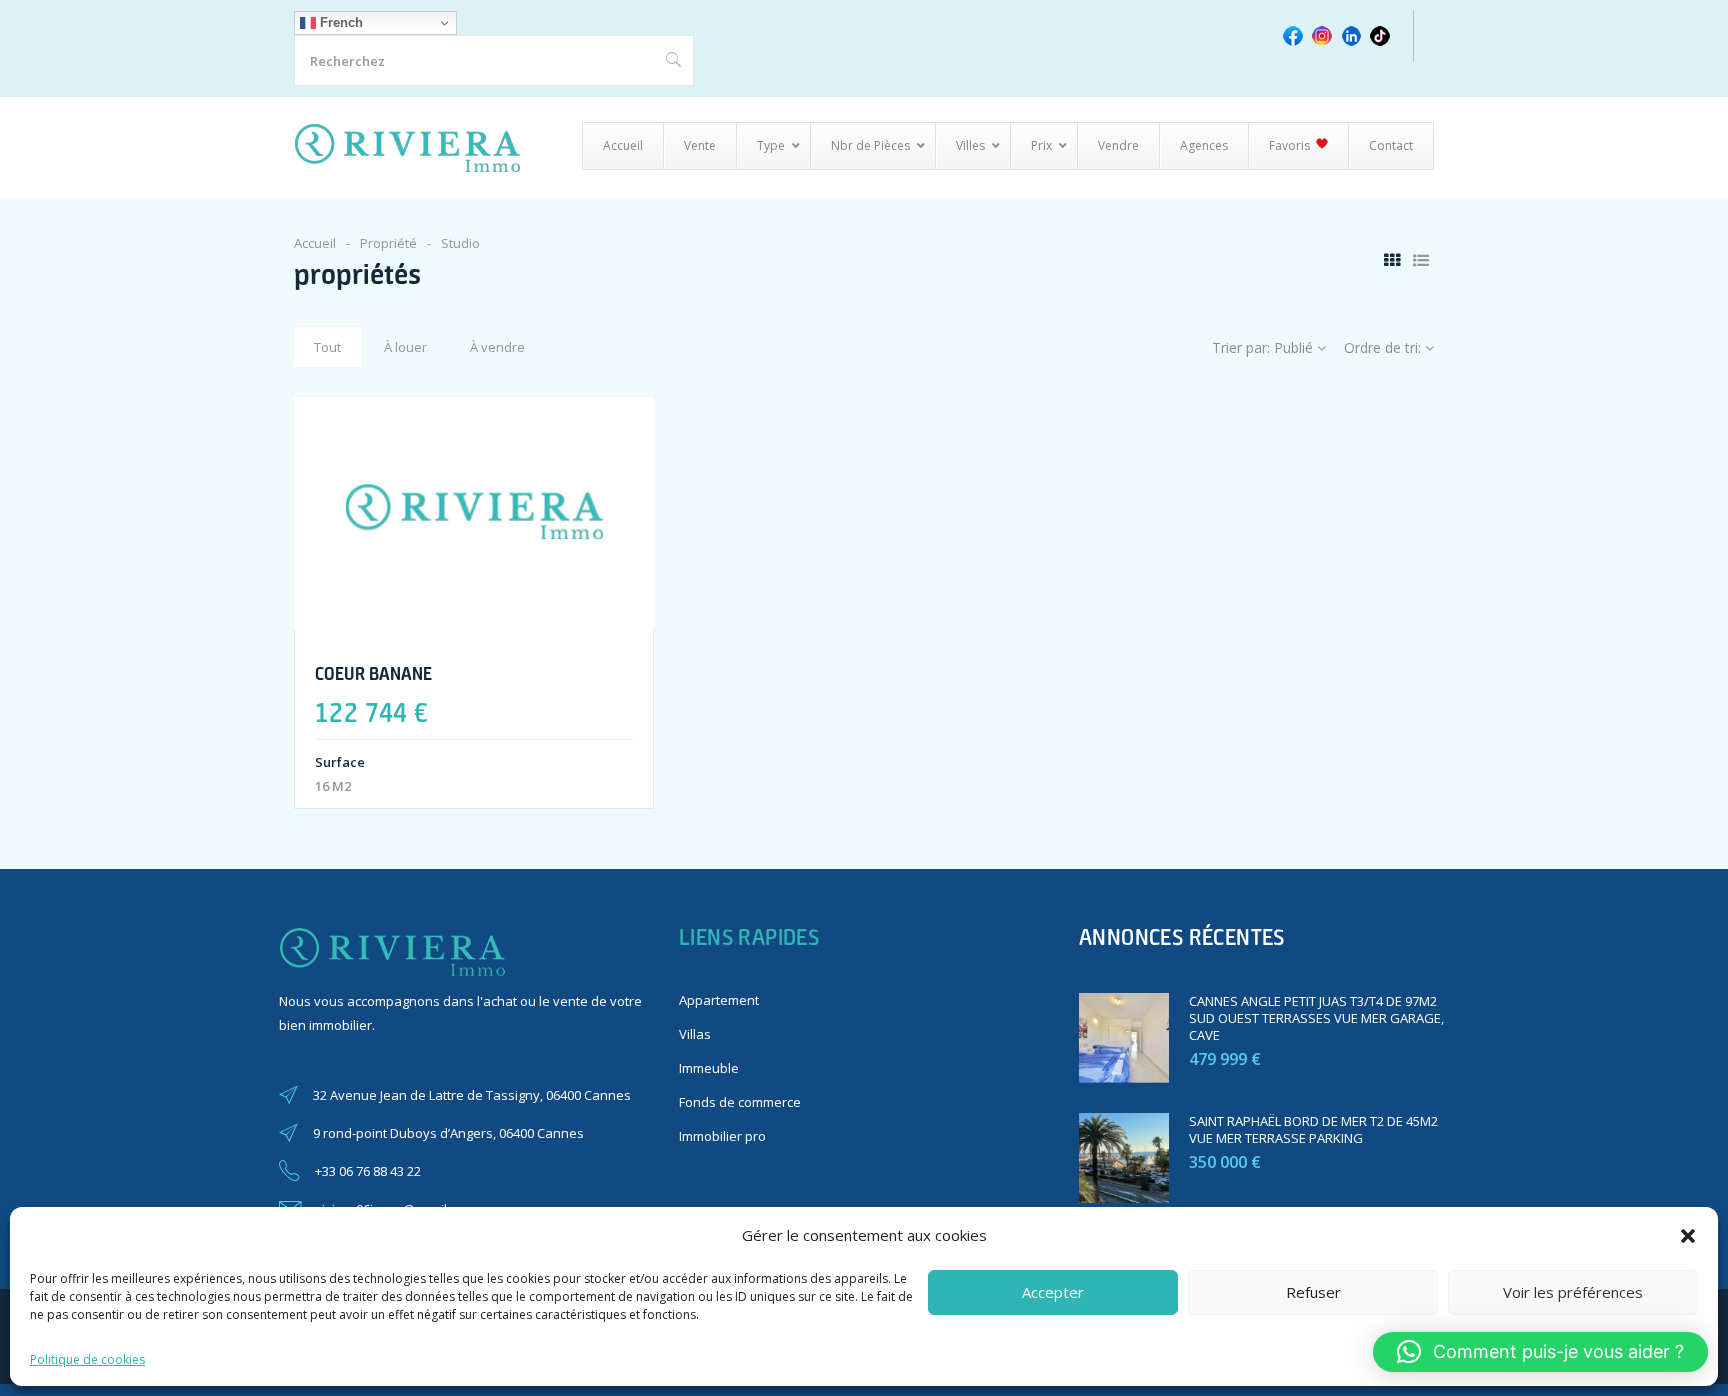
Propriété (388, 243)
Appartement (719, 1000)
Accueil (315, 243)
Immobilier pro (722, 1136)
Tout (327, 347)
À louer (405, 347)
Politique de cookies (87, 1359)
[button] (1688, 1236)
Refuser (1313, 1292)
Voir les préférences (1573, 1292)
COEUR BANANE (373, 673)
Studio (460, 243)
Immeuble (709, 1068)
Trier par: (1262, 347)
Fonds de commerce (740, 1102)
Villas (695, 1034)
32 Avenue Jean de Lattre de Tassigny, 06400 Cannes (472, 1095)
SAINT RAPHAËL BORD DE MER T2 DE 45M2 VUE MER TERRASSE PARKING (1313, 1129)
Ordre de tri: (1384, 347)
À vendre (497, 347)
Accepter (1053, 1292)
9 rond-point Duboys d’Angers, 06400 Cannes (448, 1133)
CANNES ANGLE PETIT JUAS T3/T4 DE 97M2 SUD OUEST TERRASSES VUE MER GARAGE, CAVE (1316, 1018)
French (339, 22)
